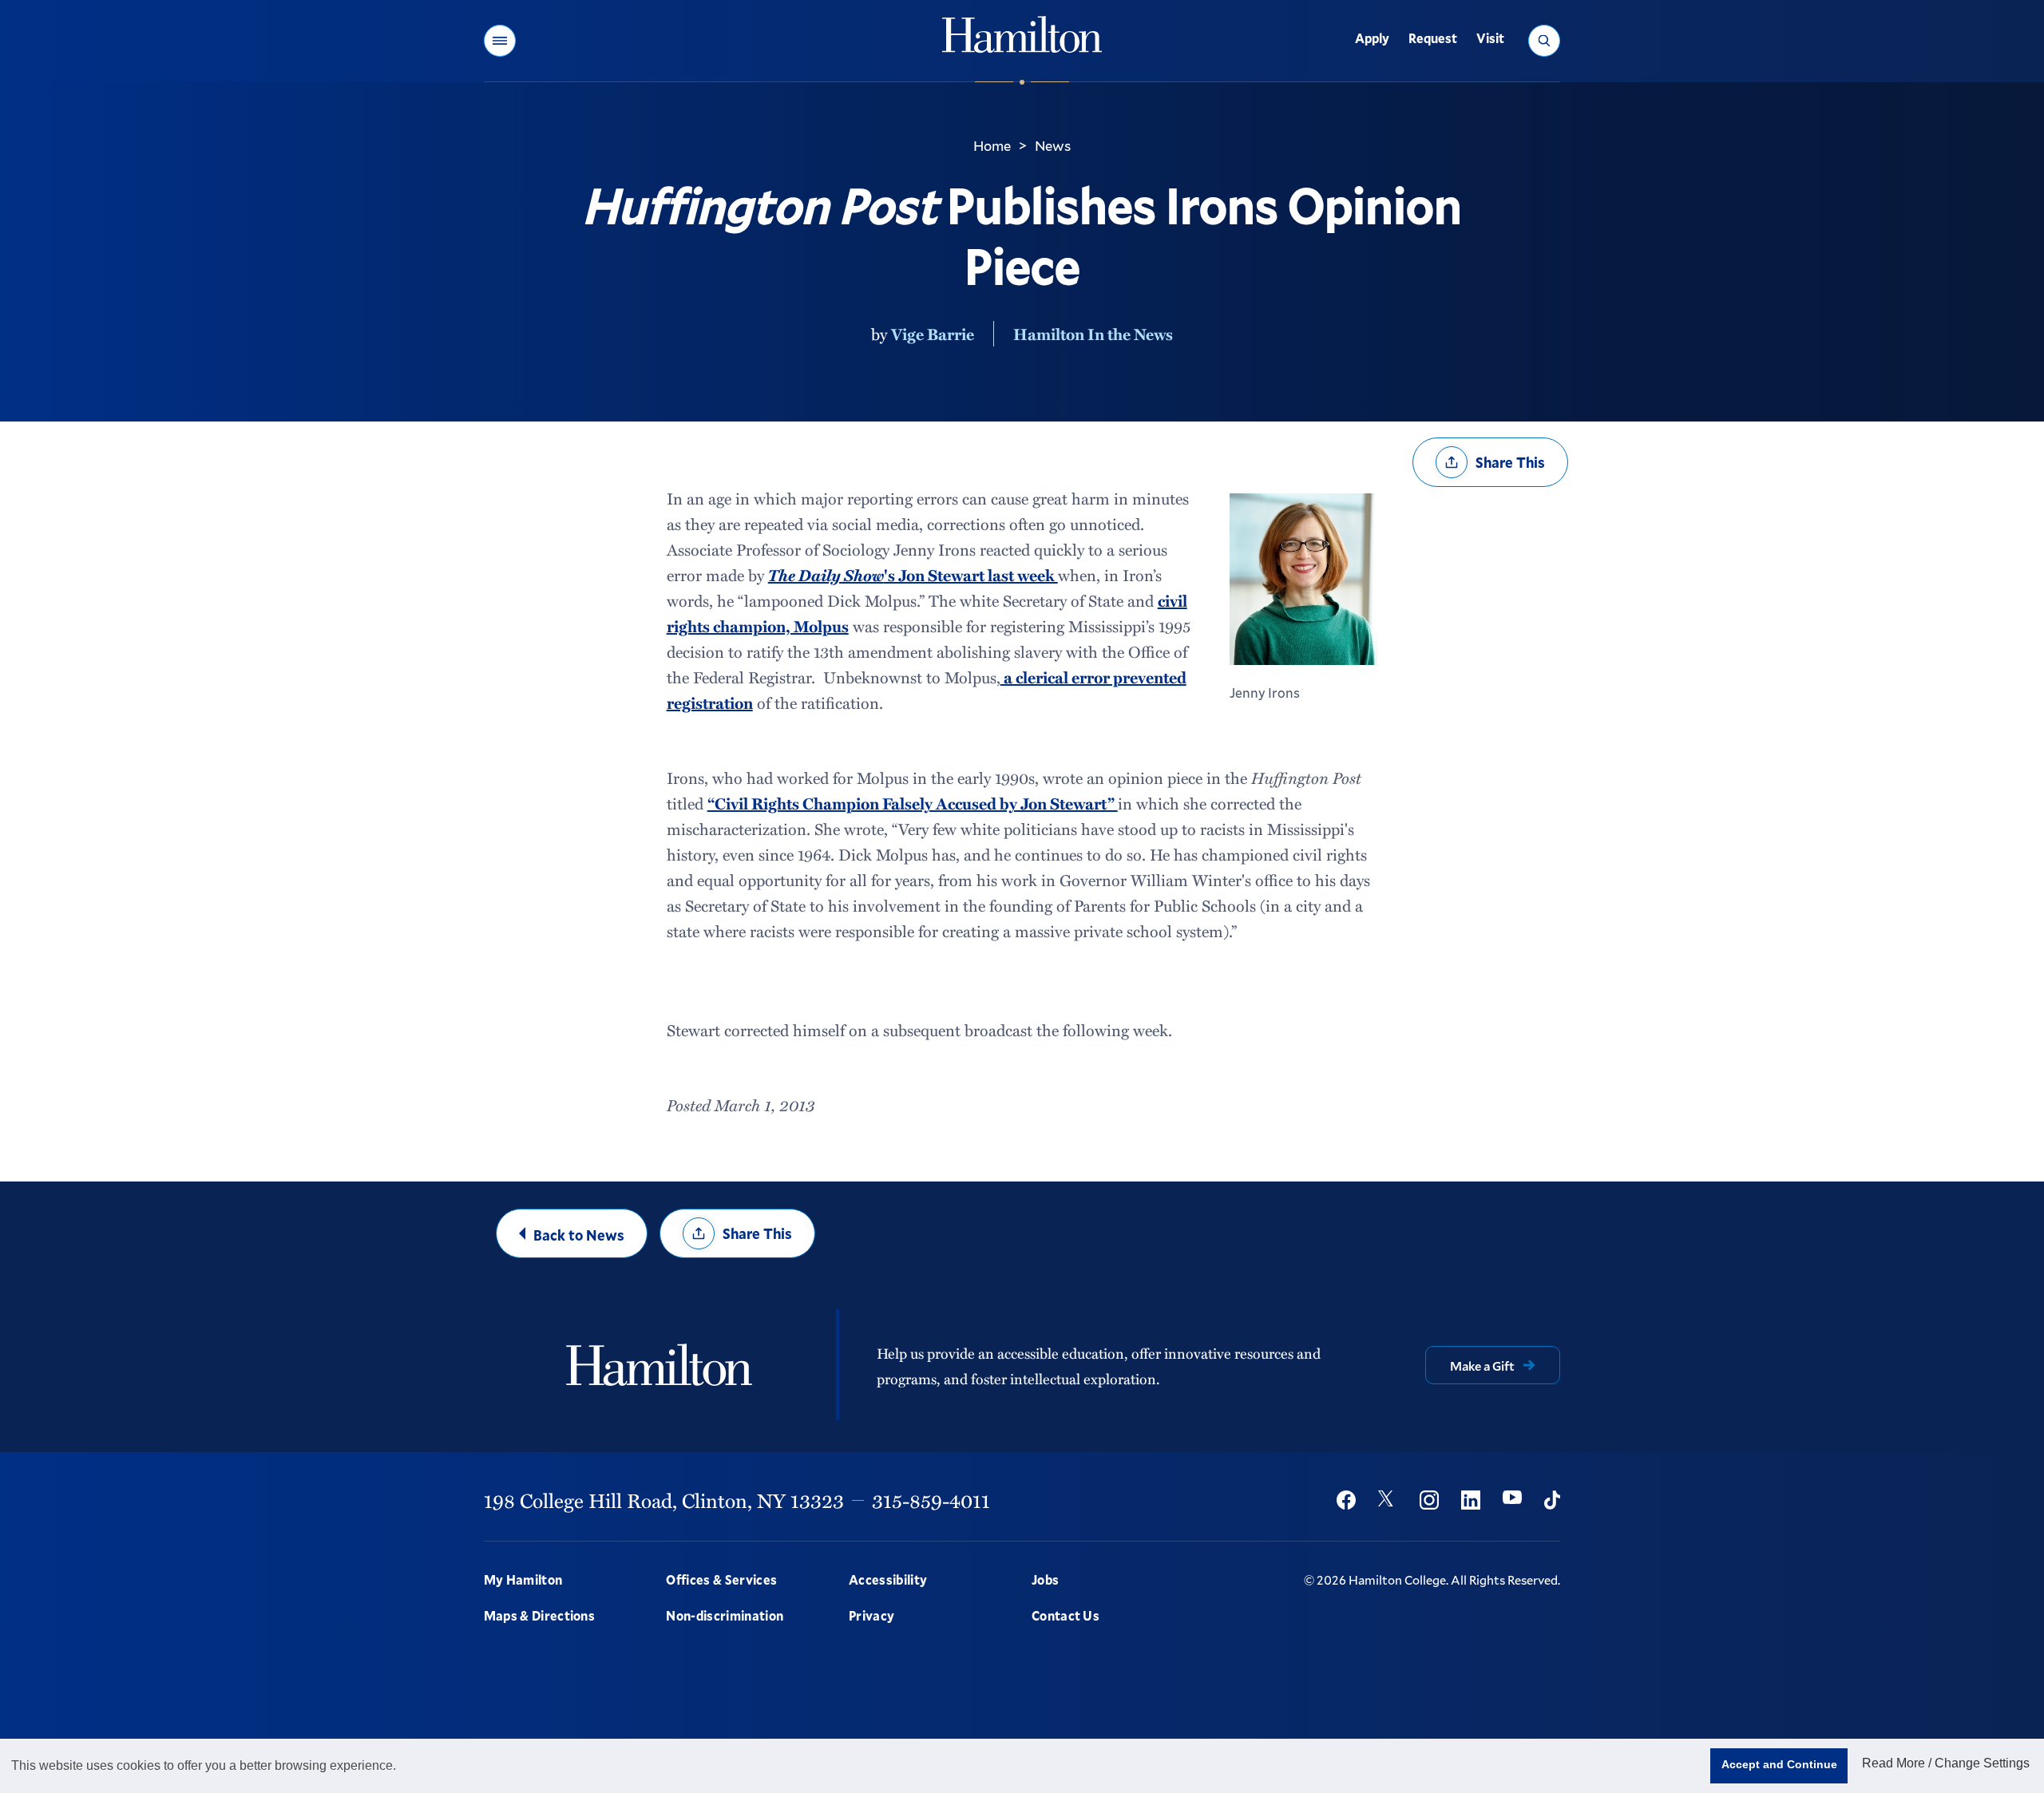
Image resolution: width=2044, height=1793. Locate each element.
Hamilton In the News (1093, 334)
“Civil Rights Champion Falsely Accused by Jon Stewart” (913, 803)
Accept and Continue (1779, 1764)
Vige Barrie (933, 334)
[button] (500, 41)
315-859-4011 (931, 1500)
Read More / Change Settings (1946, 1763)
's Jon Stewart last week (913, 575)
